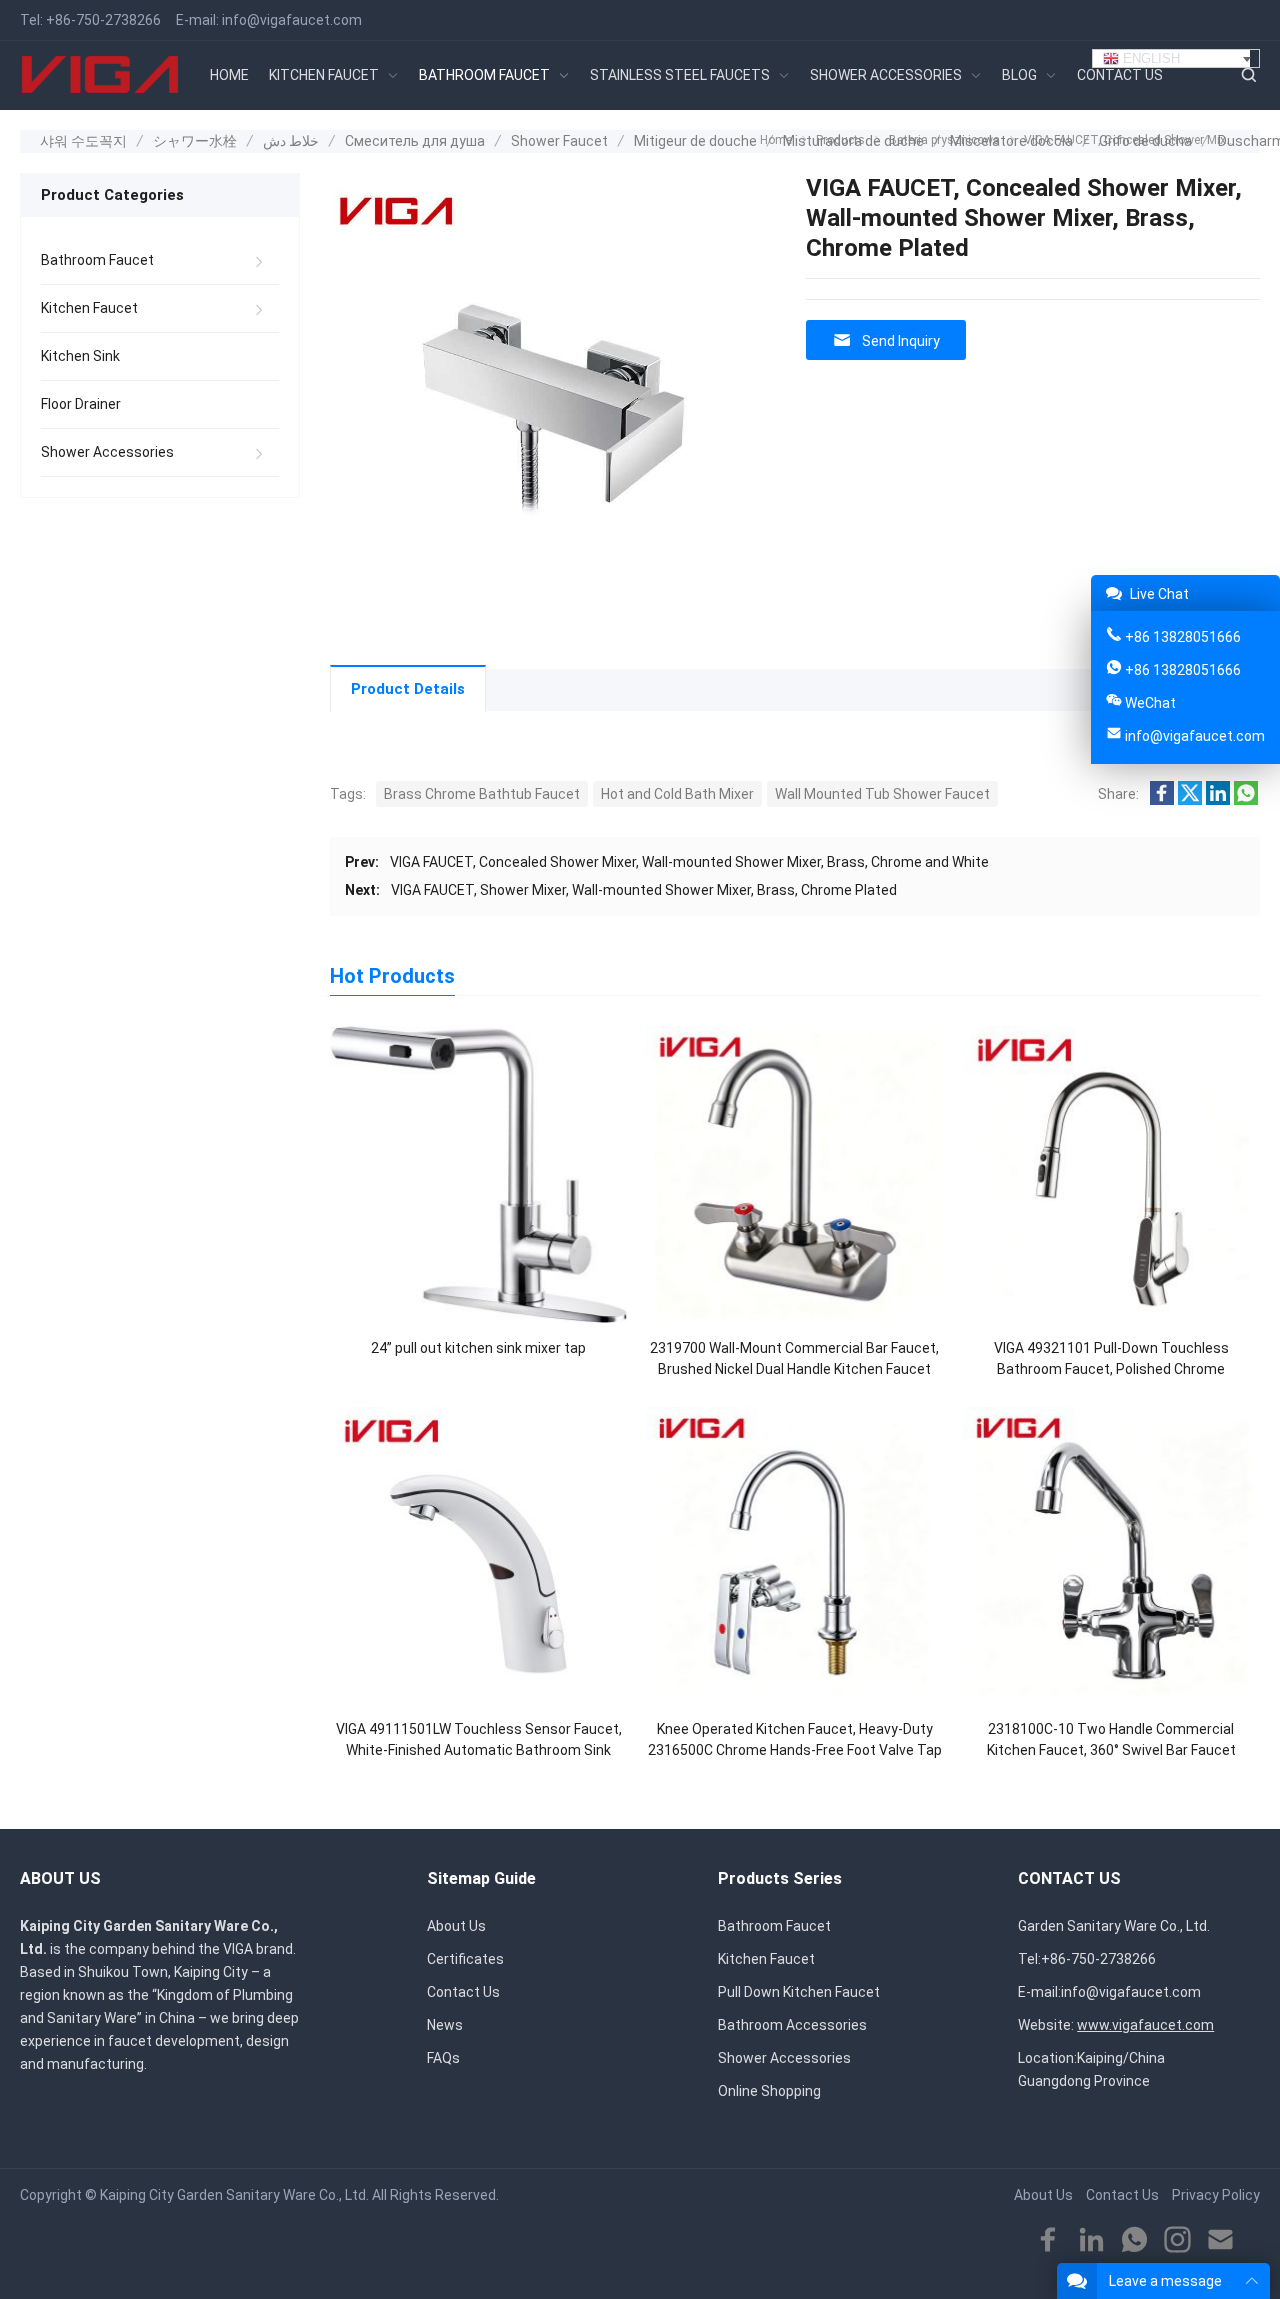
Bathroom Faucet (97, 260)
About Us (456, 1926)
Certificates (465, 1959)
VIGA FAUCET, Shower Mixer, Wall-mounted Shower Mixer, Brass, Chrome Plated (644, 890)
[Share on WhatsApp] (1246, 800)
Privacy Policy (1216, 2195)
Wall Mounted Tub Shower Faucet (882, 794)
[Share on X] (1190, 800)
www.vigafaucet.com (1145, 2025)
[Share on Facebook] (1162, 800)
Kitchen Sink (80, 356)
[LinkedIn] (1091, 2240)
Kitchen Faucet (89, 308)
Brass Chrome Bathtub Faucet (482, 794)
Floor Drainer (81, 404)
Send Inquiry (901, 341)
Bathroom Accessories (792, 2025)
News (445, 2025)
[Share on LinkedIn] (1218, 800)
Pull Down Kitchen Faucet (799, 1992)
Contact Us (463, 1992)
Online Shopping (769, 2091)
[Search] (1248, 75)
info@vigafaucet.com (292, 20)
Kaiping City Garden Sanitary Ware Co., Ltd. (234, 2195)
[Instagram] (1177, 2240)
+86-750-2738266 (103, 20)
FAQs (443, 2058)
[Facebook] (1048, 2240)
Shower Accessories (107, 452)
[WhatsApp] (1134, 2240)
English (1149, 58)
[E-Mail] (1220, 2240)
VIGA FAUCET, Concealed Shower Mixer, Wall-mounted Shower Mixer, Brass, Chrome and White (689, 862)
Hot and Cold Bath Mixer (677, 794)
